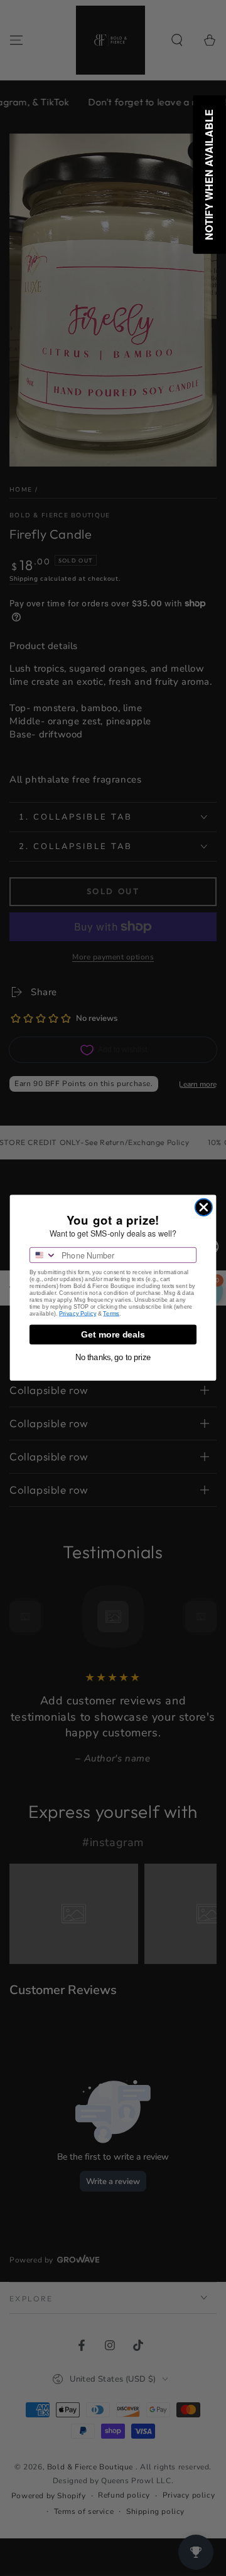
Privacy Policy (78, 1314)
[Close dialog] (204, 1207)
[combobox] (43, 1255)
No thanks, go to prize (113, 1358)
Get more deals (113, 1335)
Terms (111, 1314)
